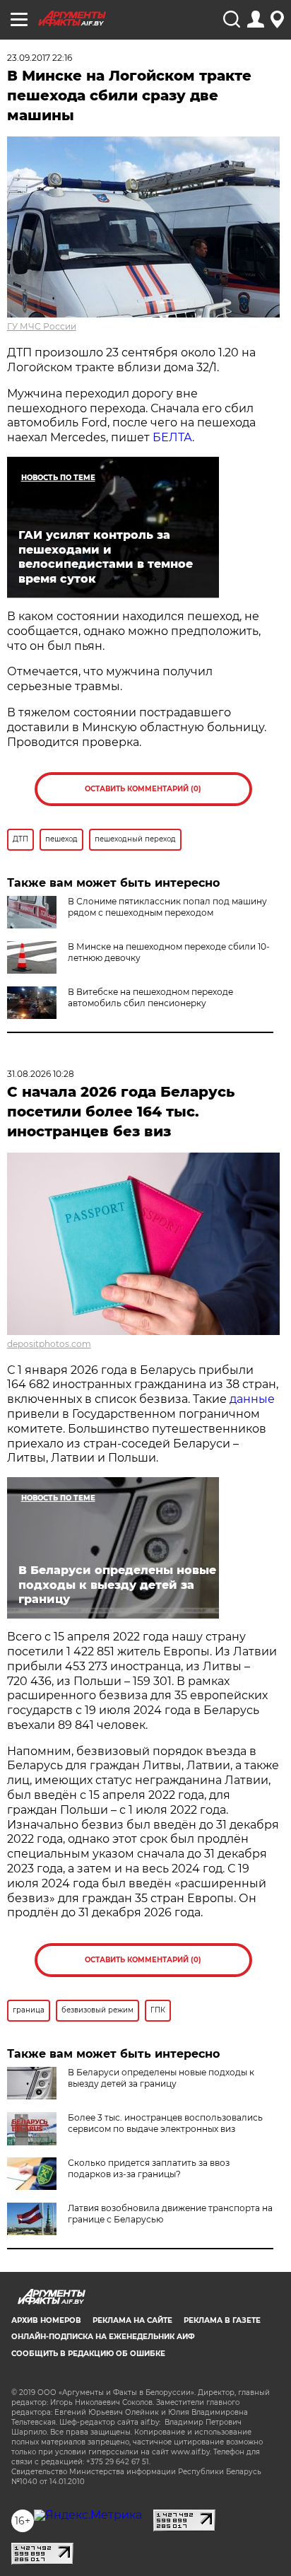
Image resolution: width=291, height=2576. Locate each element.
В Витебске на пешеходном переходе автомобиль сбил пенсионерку (150, 997)
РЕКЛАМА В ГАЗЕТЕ (222, 2320)
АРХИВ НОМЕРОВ (46, 2320)
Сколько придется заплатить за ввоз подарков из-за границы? (149, 2168)
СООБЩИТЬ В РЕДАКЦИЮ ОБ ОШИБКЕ (88, 2354)
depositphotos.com (49, 1344)
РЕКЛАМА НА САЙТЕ (132, 2320)
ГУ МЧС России (42, 326)
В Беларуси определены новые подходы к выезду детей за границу (161, 2078)
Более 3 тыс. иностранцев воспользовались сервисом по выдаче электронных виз (165, 2123)
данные (252, 1399)
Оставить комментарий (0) (143, 789)
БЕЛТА (172, 437)
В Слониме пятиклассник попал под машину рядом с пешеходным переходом (167, 907)
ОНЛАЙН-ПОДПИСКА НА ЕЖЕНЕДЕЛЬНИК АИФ (103, 2337)
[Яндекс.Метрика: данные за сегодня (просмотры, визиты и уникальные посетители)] (88, 2515)
